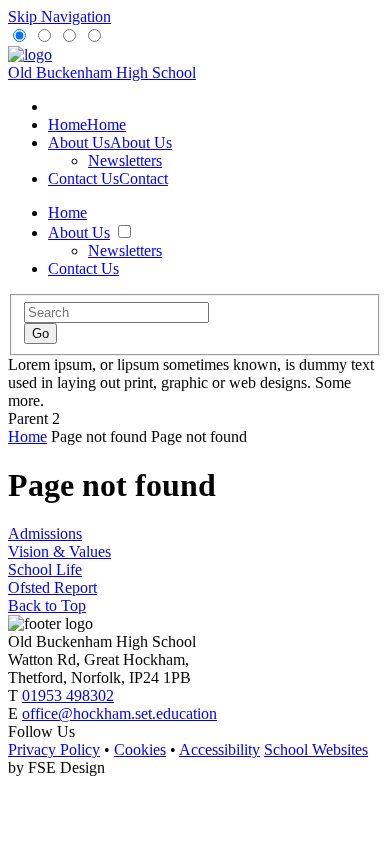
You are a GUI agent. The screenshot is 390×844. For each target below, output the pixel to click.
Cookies (140, 749)
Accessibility (219, 749)
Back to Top (47, 605)
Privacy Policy (54, 749)
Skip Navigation (59, 16)
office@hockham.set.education (119, 713)
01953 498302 (68, 695)
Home (27, 436)
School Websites (316, 749)
